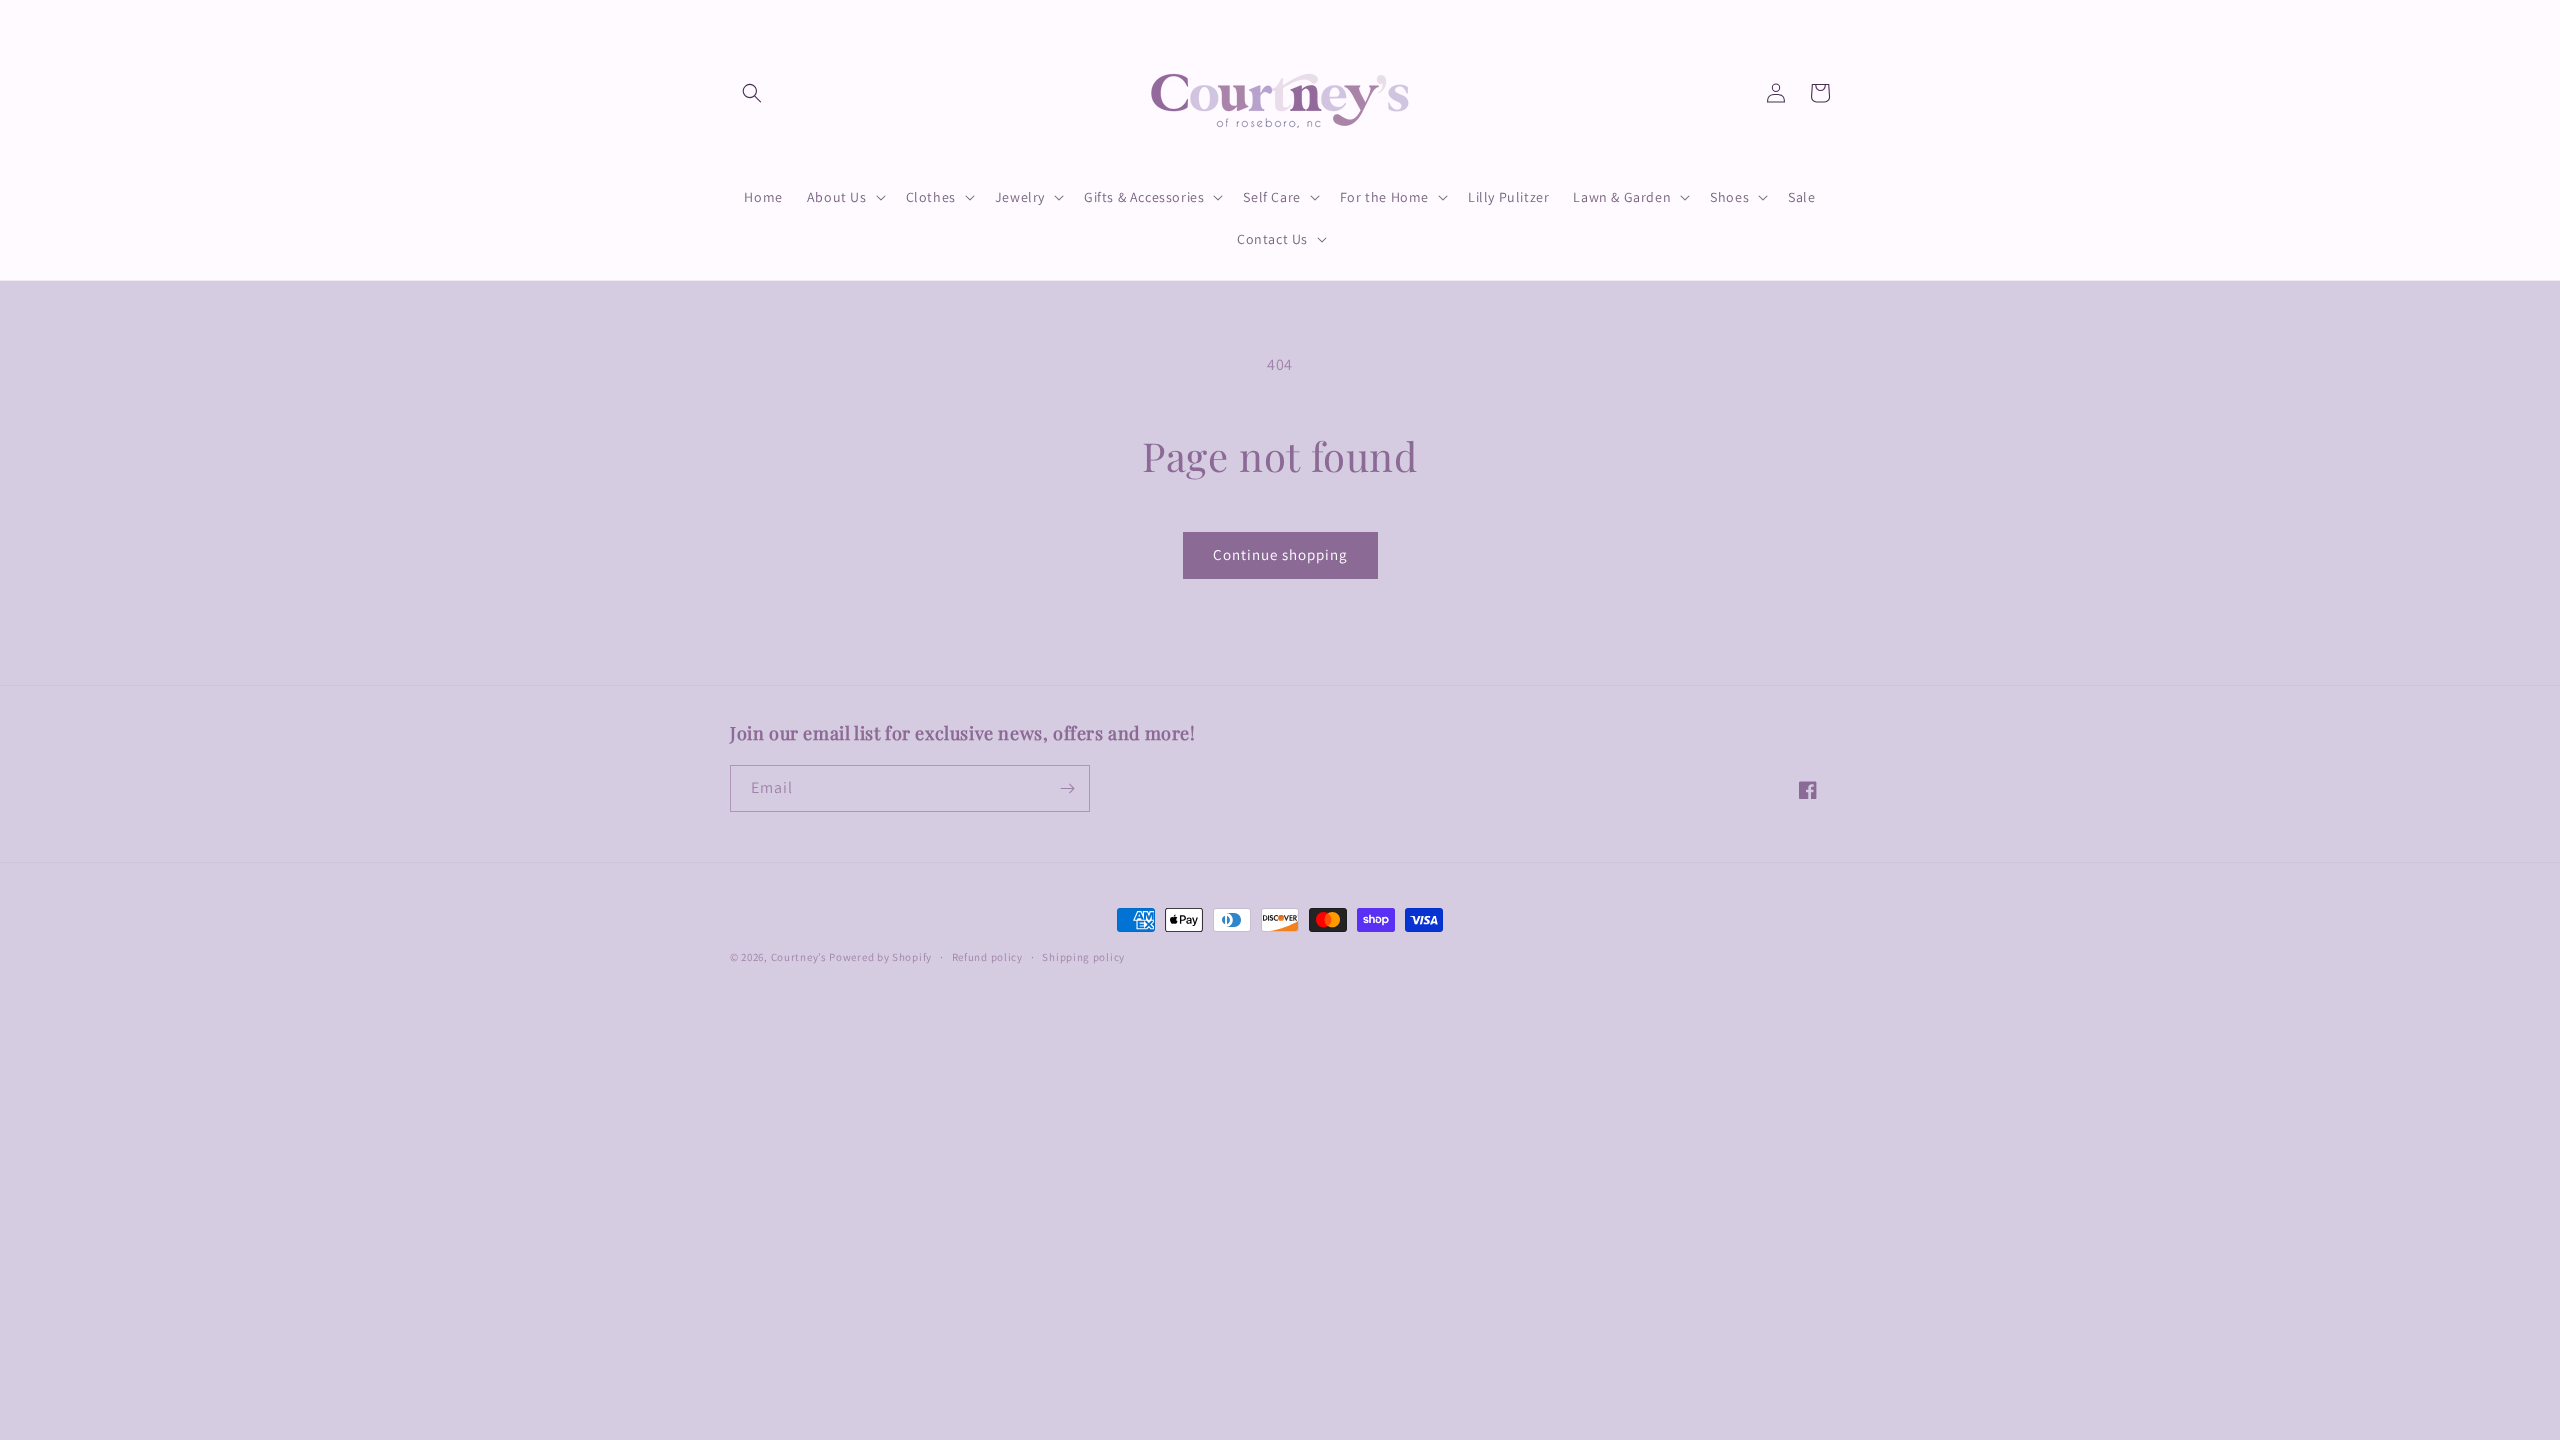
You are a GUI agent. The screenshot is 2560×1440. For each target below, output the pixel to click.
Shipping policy (1083, 957)
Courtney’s (800, 957)
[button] (752, 93)
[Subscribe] (1067, 788)
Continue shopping (1280, 554)
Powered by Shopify (880, 957)
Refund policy (987, 957)
